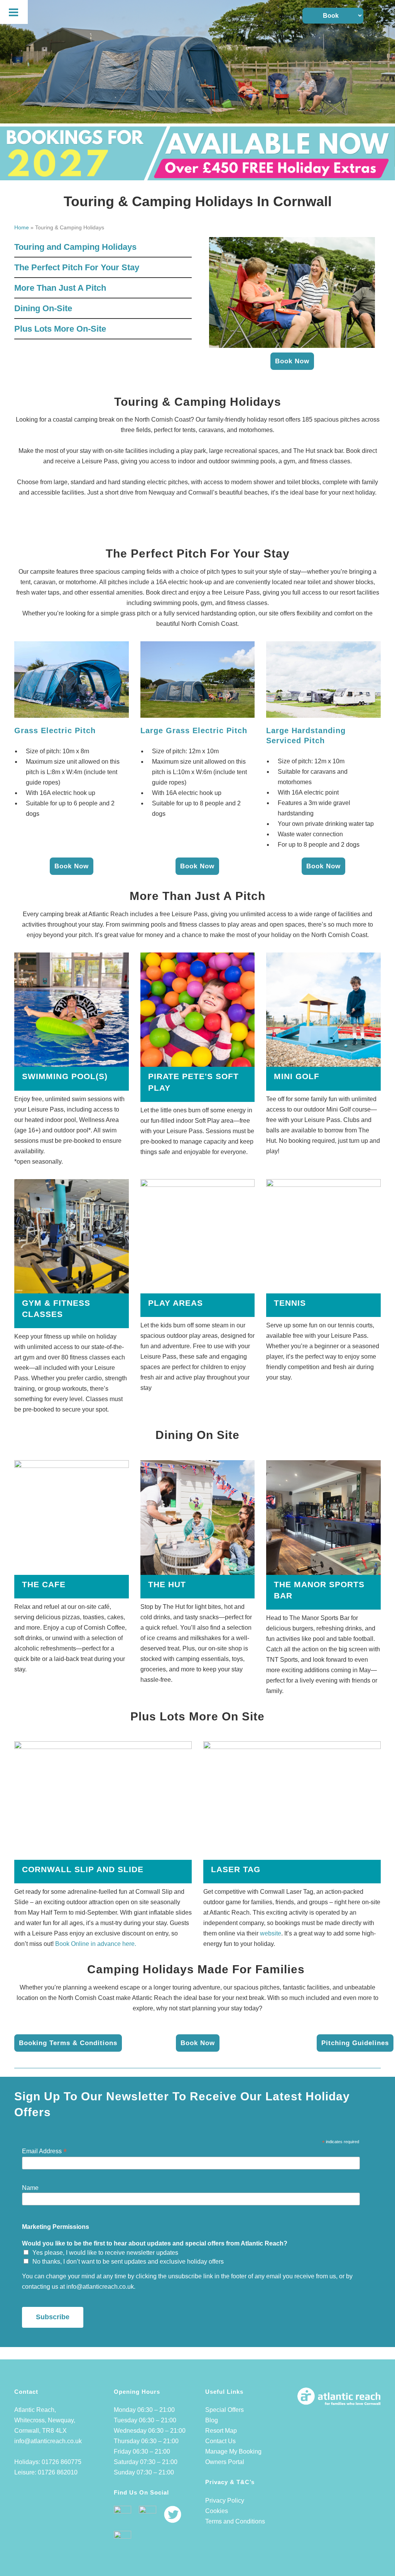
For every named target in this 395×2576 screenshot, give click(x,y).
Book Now (292, 361)
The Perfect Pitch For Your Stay (77, 267)
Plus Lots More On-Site (60, 329)
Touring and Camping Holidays (75, 247)
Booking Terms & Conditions (68, 2043)
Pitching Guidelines (355, 2043)
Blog (212, 2420)
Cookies (217, 2511)
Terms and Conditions (235, 2521)
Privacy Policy (225, 2501)
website (271, 1933)
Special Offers (225, 2410)
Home (22, 227)
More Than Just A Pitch (60, 288)
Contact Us (220, 2441)
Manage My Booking (233, 2451)
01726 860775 (62, 2462)
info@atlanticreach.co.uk (48, 2441)
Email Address (44, 2151)
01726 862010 (58, 2472)
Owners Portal (225, 2462)
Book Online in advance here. (96, 1944)
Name (30, 2188)
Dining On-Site (43, 308)
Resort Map (221, 2431)
